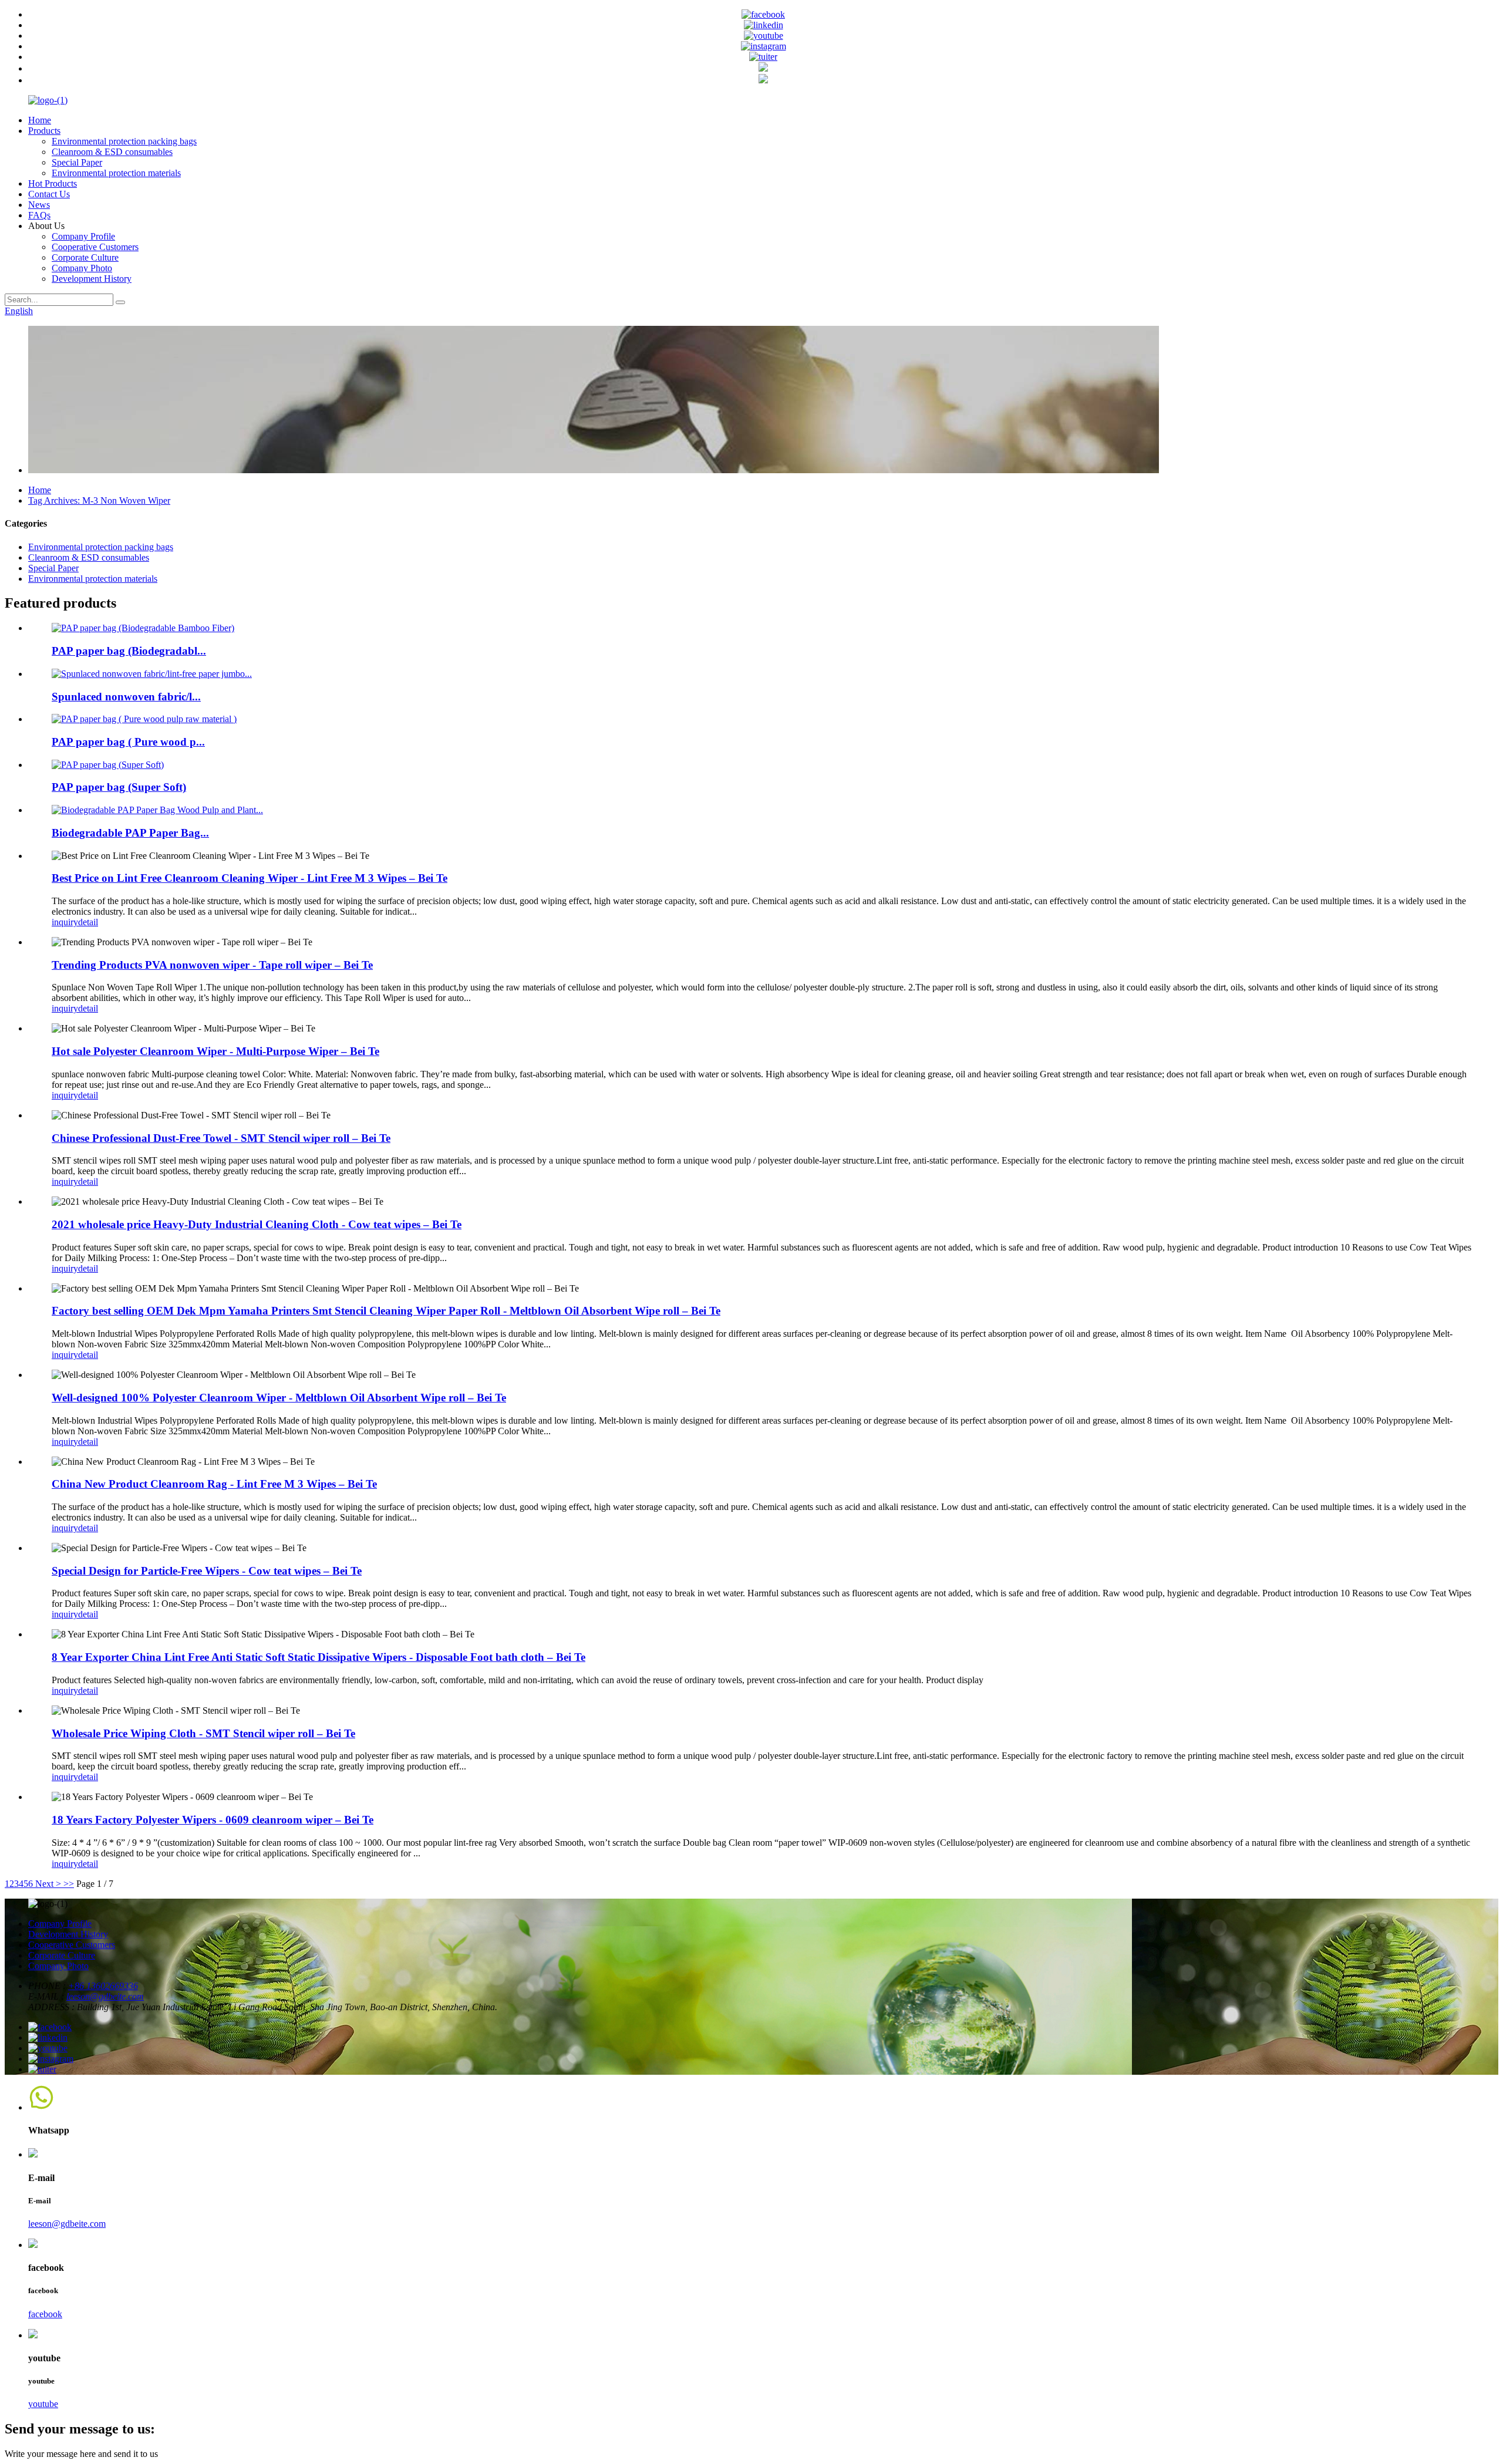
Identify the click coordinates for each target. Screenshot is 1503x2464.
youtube (43, 2404)
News (39, 205)
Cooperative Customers (95, 247)
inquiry (65, 922)
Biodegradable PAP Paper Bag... (130, 833)
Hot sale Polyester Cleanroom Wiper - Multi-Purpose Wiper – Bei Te (215, 1051)
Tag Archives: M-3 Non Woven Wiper (99, 500)
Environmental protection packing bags (124, 141)
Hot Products (53, 183)
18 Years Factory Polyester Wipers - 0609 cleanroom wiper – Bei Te (213, 1820)
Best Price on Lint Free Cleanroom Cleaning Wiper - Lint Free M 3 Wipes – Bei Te (250, 878)
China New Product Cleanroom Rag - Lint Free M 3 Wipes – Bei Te (214, 1484)
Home (40, 120)
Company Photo (82, 268)
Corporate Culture (85, 257)
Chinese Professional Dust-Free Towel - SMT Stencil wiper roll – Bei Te (221, 1138)
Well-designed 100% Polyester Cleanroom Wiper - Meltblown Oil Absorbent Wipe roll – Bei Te (279, 1398)
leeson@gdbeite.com (105, 1996)
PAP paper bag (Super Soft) (119, 787)
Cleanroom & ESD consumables (112, 152)
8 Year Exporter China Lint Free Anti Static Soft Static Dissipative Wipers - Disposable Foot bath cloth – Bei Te (319, 1657)
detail (88, 922)
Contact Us (49, 194)
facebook (45, 2314)
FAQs (39, 215)
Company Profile (83, 236)
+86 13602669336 (103, 1986)
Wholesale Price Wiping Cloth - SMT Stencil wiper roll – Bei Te (203, 1733)
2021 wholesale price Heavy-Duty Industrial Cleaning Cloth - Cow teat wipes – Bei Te (257, 1224)
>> (69, 1884)
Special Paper (77, 162)
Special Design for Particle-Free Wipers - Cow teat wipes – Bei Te (207, 1571)
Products (44, 131)
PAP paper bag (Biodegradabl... (129, 651)
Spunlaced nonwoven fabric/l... (126, 697)
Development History (92, 279)
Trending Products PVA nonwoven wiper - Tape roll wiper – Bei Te (212, 965)
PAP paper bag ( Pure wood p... (128, 742)
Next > (48, 1884)
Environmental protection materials (116, 173)
